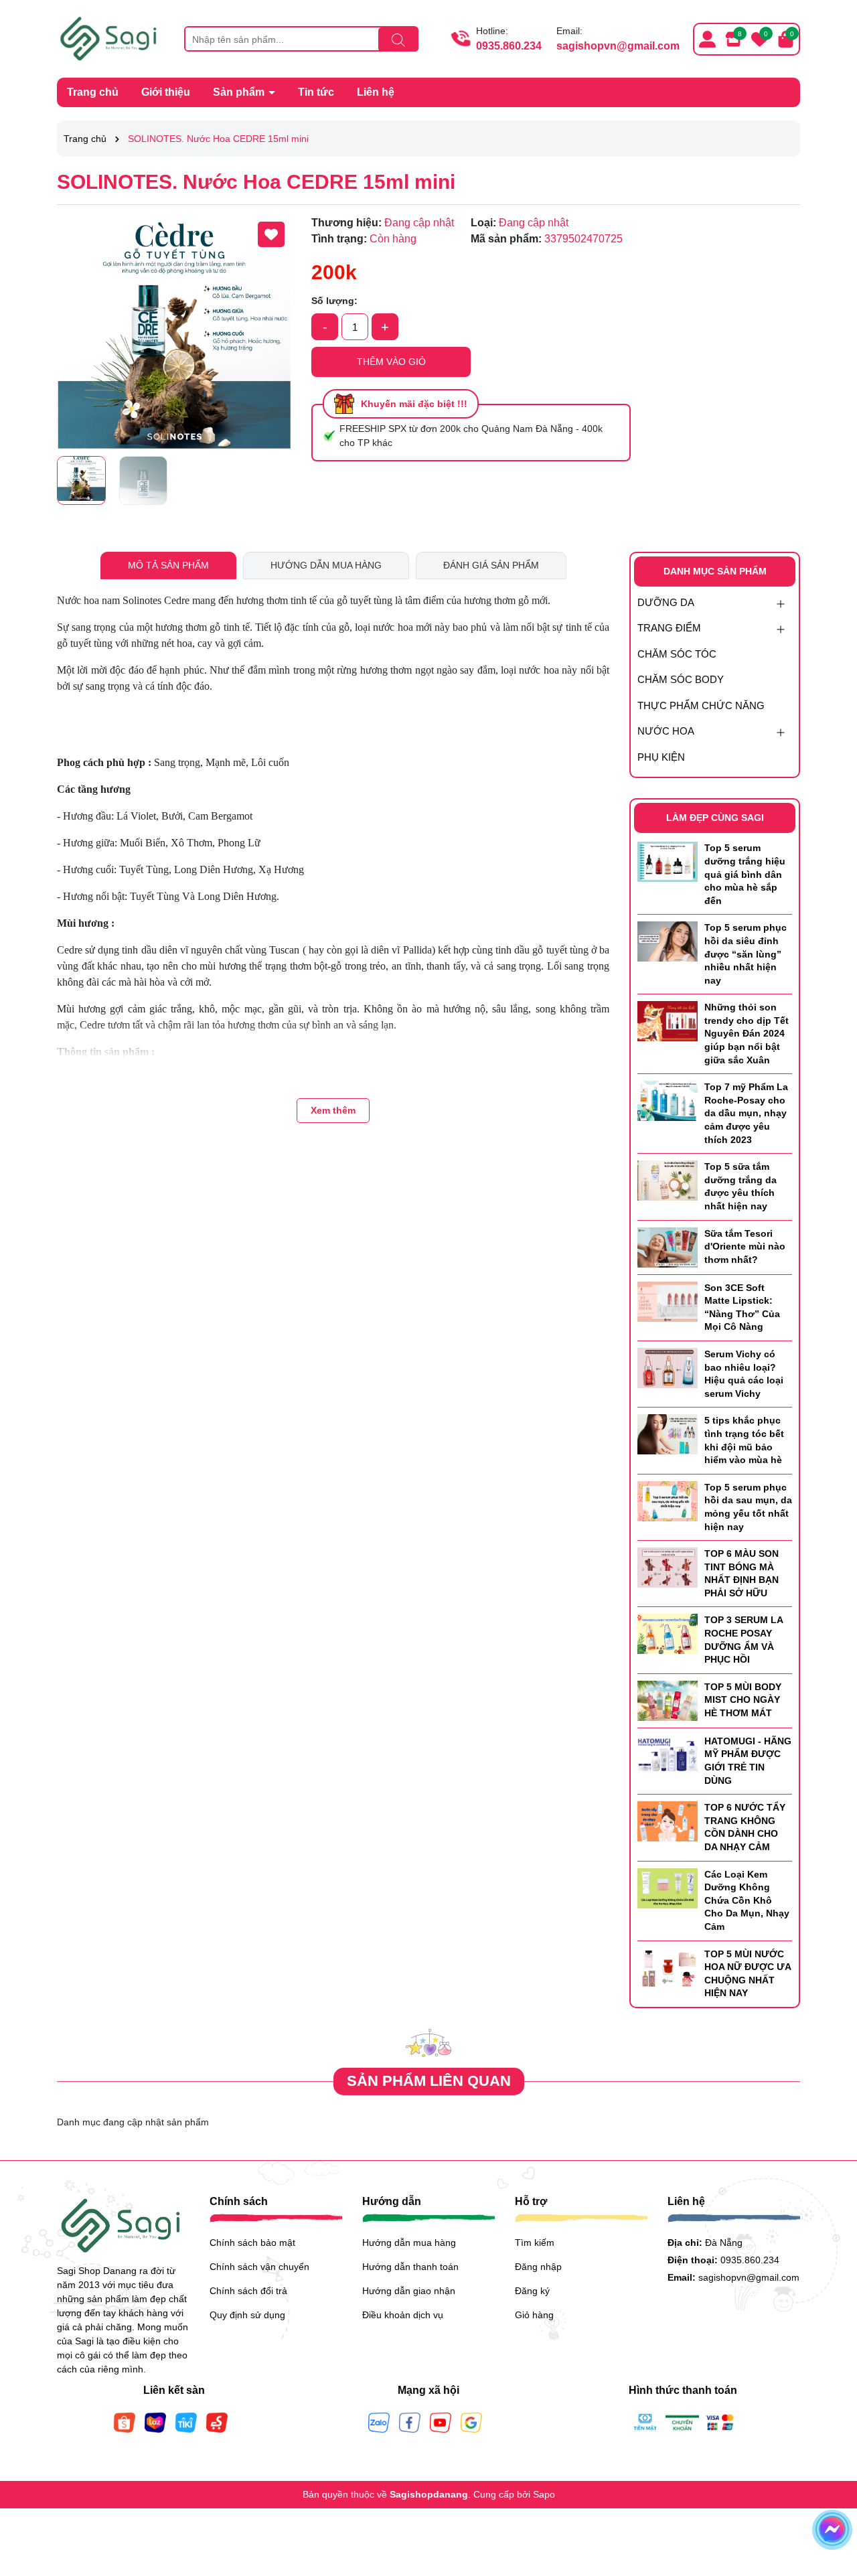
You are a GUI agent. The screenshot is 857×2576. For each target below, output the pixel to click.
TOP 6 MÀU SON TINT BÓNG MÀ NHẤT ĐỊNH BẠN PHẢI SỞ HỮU (742, 1573)
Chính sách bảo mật (252, 2243)
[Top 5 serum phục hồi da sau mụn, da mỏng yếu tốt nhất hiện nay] (668, 1500)
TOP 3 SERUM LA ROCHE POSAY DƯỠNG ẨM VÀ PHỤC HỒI (744, 1640)
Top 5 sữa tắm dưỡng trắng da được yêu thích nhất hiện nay (741, 1186)
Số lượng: (334, 301)
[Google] (471, 2421)
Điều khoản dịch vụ (403, 2315)
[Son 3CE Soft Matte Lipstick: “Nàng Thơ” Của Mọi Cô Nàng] (668, 1300)
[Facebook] (410, 2421)
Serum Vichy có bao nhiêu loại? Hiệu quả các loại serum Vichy (744, 1374)
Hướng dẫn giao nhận (409, 2291)
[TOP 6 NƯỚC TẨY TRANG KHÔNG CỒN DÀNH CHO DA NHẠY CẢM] (668, 1821)
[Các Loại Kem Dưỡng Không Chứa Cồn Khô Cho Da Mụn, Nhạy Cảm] (668, 1887)
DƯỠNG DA (666, 602)
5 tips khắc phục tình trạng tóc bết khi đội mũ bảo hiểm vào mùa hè (744, 1440)
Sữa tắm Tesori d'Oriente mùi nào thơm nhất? (745, 1246)
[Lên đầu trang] (830, 2496)
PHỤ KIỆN (661, 757)
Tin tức (316, 92)
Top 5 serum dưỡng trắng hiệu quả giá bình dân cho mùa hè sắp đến (745, 874)
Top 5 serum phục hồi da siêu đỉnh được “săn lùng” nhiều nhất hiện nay (746, 954)
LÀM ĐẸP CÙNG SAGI (715, 818)
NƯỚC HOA (666, 731)
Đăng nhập (538, 2267)
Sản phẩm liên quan (429, 2081)
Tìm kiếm (535, 2243)
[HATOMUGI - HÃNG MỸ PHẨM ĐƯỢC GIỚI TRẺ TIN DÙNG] (668, 1754)
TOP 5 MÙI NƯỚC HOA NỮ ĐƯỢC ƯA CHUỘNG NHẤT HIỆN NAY (748, 1974)
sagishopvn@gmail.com (618, 46)
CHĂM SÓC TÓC (677, 654)
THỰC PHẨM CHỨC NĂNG (701, 705)
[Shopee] (125, 2421)
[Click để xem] (174, 332)
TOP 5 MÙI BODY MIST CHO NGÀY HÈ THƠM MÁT (743, 1700)
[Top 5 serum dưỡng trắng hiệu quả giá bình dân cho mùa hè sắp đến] (668, 861)
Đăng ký (532, 2291)
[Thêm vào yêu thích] (271, 234)
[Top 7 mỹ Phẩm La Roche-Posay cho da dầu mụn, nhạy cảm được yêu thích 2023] (668, 1100)
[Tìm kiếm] (398, 40)
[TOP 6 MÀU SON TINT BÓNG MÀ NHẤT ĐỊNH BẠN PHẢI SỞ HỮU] (668, 1567)
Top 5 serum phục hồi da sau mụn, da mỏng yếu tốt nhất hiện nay (748, 1507)
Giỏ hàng (534, 2315)
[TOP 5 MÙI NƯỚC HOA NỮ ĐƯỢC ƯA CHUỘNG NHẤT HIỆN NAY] (668, 1967)
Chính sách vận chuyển (259, 2267)
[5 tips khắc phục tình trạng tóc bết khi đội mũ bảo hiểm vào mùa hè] (668, 1434)
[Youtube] (441, 2421)
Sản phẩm (240, 92)
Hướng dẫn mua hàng (409, 2243)
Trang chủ (93, 92)
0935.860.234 (509, 46)
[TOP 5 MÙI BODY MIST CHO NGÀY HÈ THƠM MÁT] (668, 1700)
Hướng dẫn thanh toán (410, 2267)
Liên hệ (376, 92)
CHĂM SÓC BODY (681, 679)
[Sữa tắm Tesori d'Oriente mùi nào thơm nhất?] (668, 1246)
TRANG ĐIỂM (669, 628)
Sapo (544, 2494)
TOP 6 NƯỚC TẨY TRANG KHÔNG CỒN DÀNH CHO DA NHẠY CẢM (745, 1827)
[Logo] (110, 38)
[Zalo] (379, 2421)
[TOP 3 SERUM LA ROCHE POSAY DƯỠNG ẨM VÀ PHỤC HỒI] (668, 1633)
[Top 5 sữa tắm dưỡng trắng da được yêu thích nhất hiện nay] (668, 1180)
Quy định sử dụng (247, 2315)
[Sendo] (217, 2421)
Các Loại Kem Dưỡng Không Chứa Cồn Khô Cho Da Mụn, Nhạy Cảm (747, 1900)
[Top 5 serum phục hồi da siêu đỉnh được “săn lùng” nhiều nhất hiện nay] (668, 941)
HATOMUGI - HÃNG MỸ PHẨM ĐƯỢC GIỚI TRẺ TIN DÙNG (748, 1761)
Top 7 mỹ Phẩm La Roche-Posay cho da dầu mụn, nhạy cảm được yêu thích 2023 (746, 1113)
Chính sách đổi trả (248, 2291)
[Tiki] (186, 2421)
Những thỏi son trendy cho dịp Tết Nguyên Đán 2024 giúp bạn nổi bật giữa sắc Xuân (747, 1033)
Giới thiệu (166, 92)
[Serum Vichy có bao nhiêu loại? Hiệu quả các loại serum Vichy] (668, 1367)
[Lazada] (155, 2421)
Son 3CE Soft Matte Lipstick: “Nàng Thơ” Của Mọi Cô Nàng (742, 1307)
